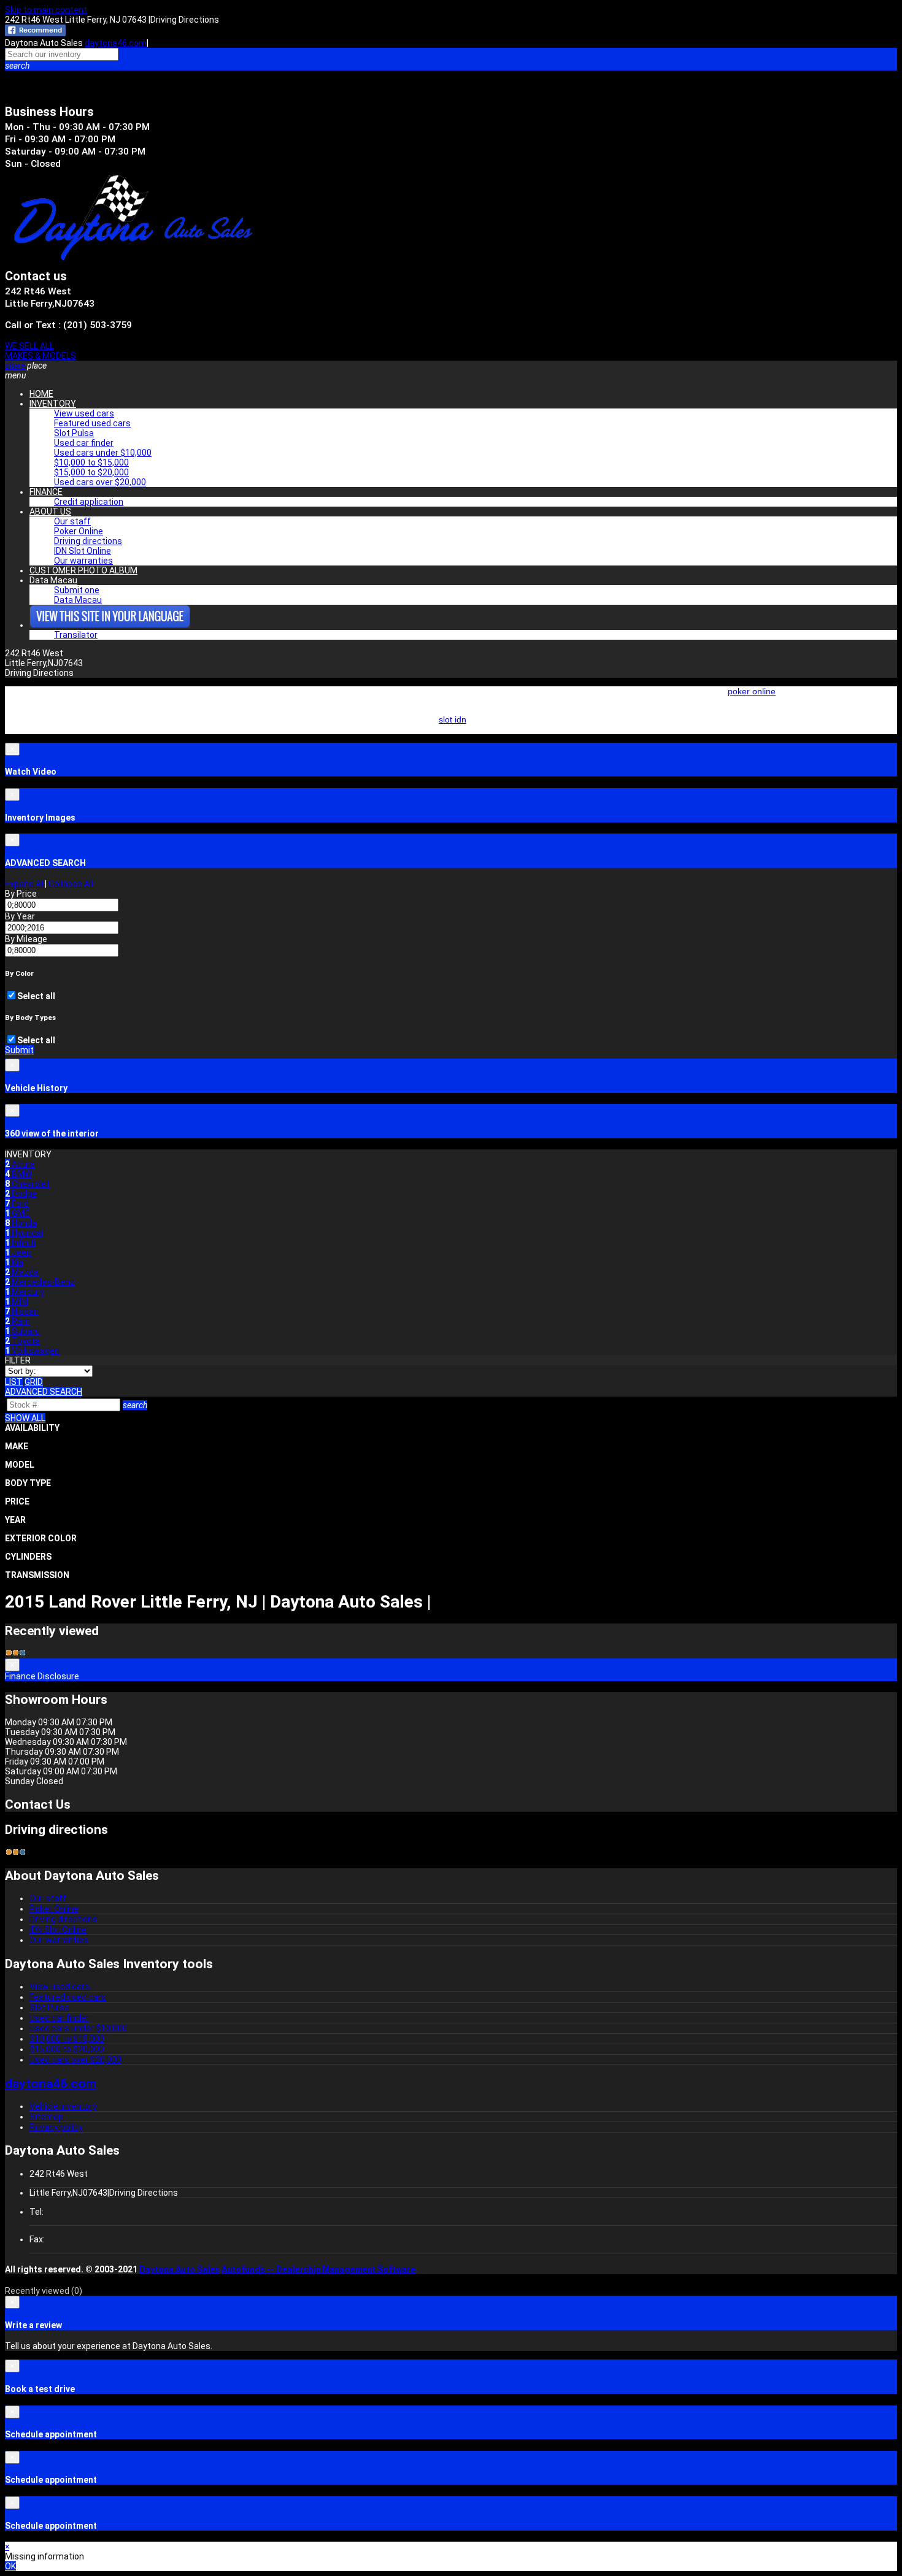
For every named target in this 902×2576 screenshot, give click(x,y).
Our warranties (83, 561)
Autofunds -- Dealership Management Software (318, 2269)
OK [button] (10, 2566)
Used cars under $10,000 (103, 453)
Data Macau (53, 580)
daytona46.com (116, 43)
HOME (41, 394)
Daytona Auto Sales (179, 2269)
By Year (20, 916)
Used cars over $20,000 (100, 482)
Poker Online (79, 531)
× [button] (7, 2547)
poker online (752, 691)
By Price (21, 894)
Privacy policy (56, 2127)
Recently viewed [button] (44, 2291)
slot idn (453, 719)
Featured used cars (92, 423)
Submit (19, 1050)
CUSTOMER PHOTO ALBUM (83, 570)
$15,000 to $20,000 (91, 472)
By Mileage (26, 939)
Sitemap (46, 2117)
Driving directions (88, 541)
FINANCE (46, 492)
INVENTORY (53, 404)
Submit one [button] (77, 590)
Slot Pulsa (74, 433)
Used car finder (84, 443)
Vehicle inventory (63, 2106)
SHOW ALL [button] (25, 1418)
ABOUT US (50, 512)
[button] (451, 66)
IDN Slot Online (83, 551)
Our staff (72, 521)
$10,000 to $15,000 (91, 462)
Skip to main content (46, 10)
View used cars (84, 413)
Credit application (89, 502)
